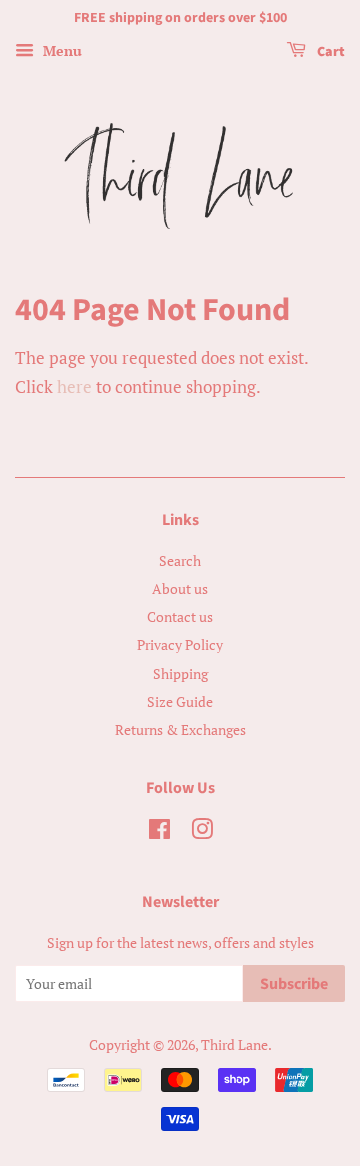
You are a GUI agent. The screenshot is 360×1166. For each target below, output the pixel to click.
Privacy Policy (180, 644)
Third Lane (234, 1044)
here (74, 386)
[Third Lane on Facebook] (159, 832)
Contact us (180, 616)
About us (180, 588)
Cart (329, 52)
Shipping (180, 673)
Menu (60, 50)
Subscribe (294, 984)
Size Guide (180, 701)
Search (180, 560)
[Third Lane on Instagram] (202, 832)
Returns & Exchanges (180, 729)
